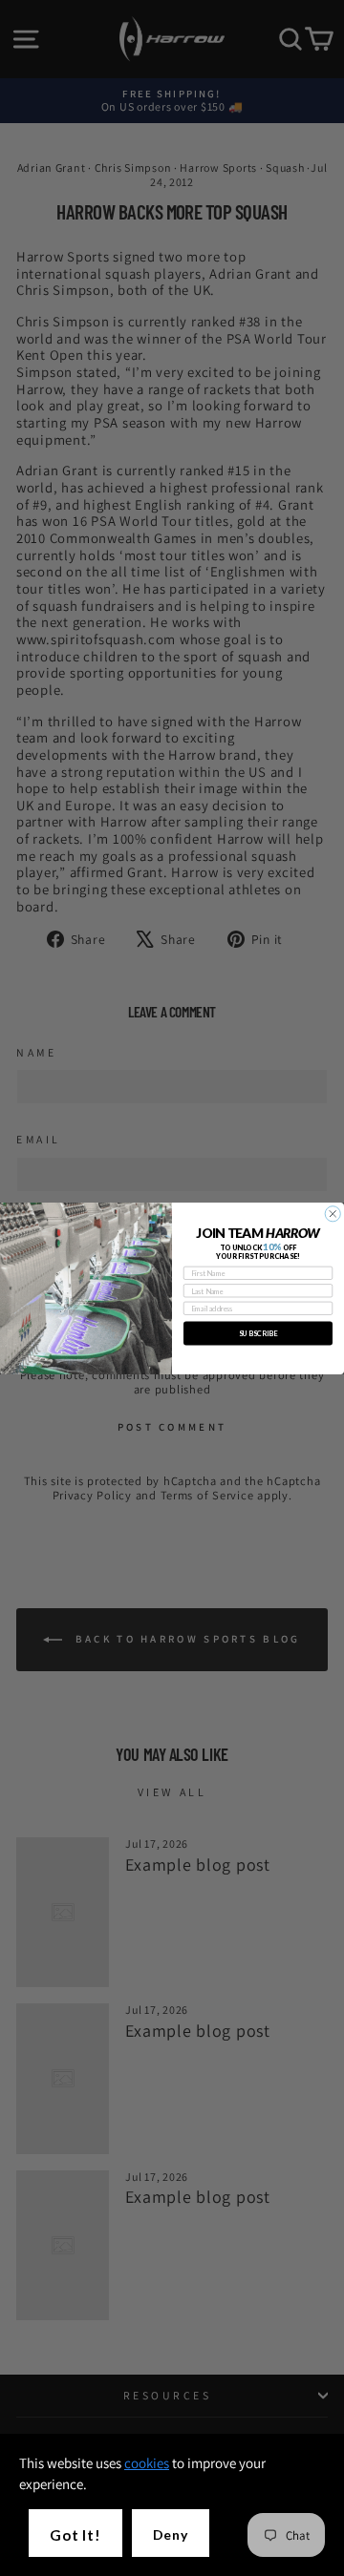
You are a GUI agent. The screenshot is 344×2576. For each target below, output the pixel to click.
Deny (171, 2534)
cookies (147, 2463)
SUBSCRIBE (258, 1333)
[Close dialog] (333, 1213)
